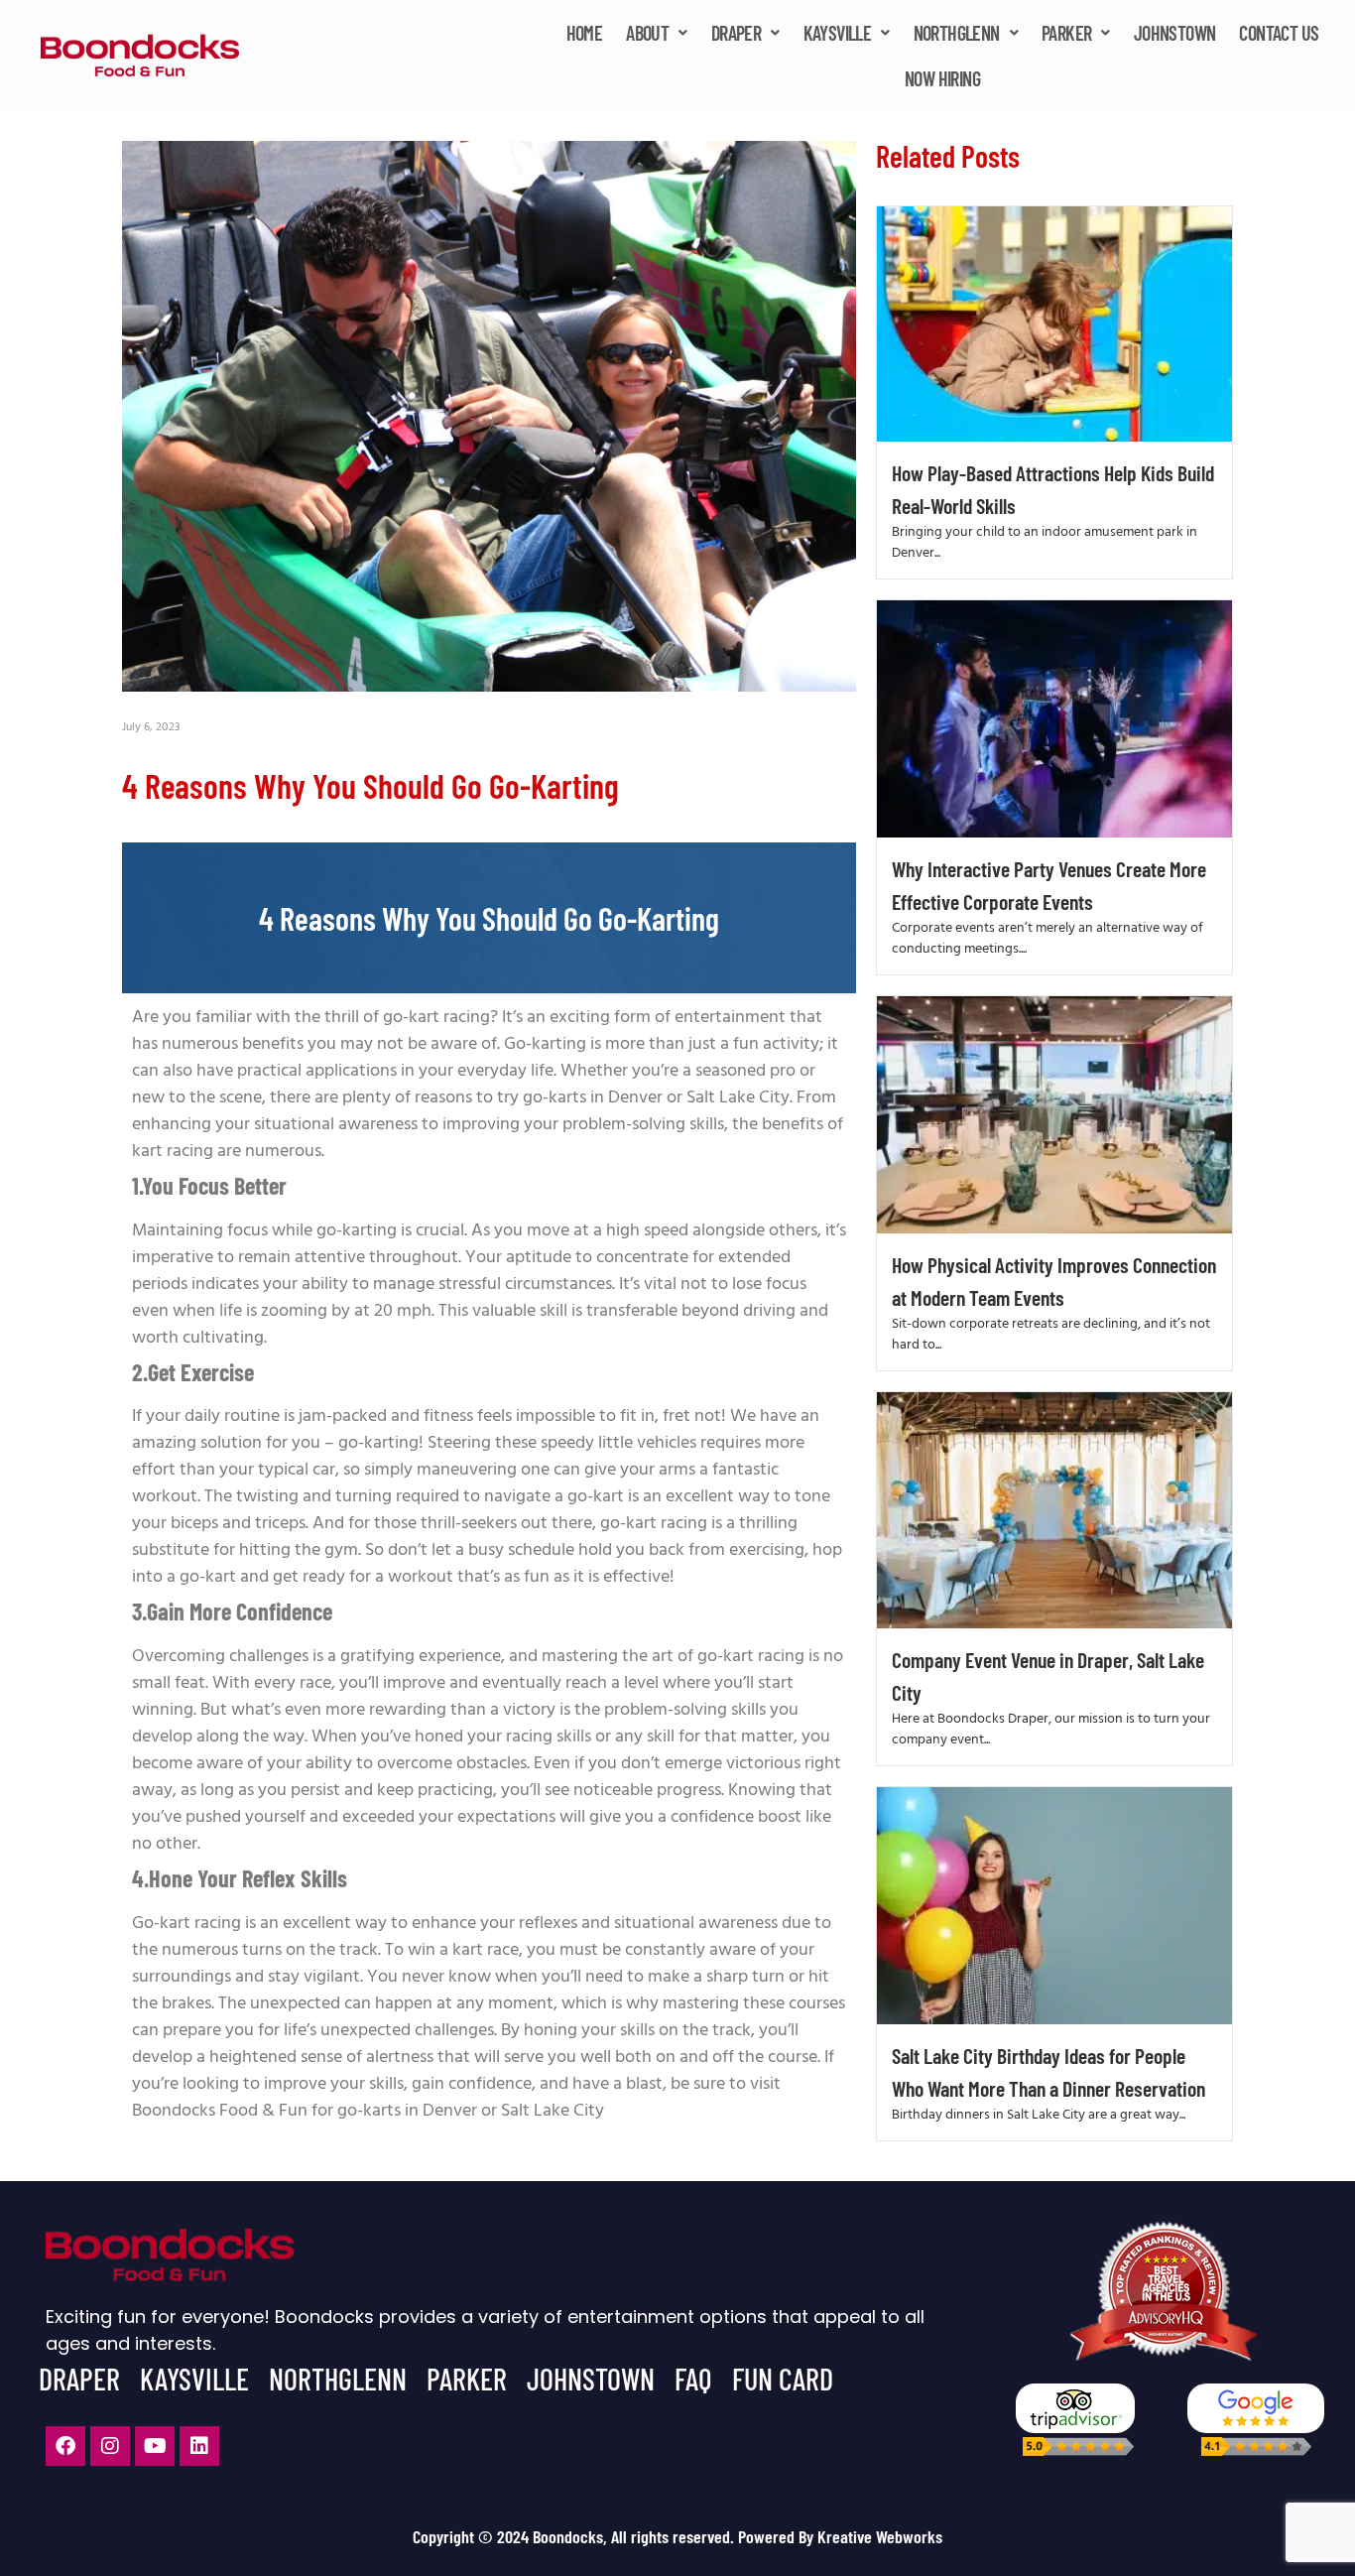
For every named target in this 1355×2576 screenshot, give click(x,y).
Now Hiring (942, 78)
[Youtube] (155, 2446)
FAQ (693, 2379)
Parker (1066, 33)
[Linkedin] (199, 2446)
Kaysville (838, 33)
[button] (656, 33)
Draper (736, 33)
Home (585, 33)
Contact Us (1279, 33)
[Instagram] (110, 2446)
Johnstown (1175, 33)
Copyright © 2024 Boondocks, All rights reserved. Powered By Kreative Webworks (677, 2536)
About (647, 33)
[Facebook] (65, 2446)
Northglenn (957, 33)
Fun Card (783, 2379)
